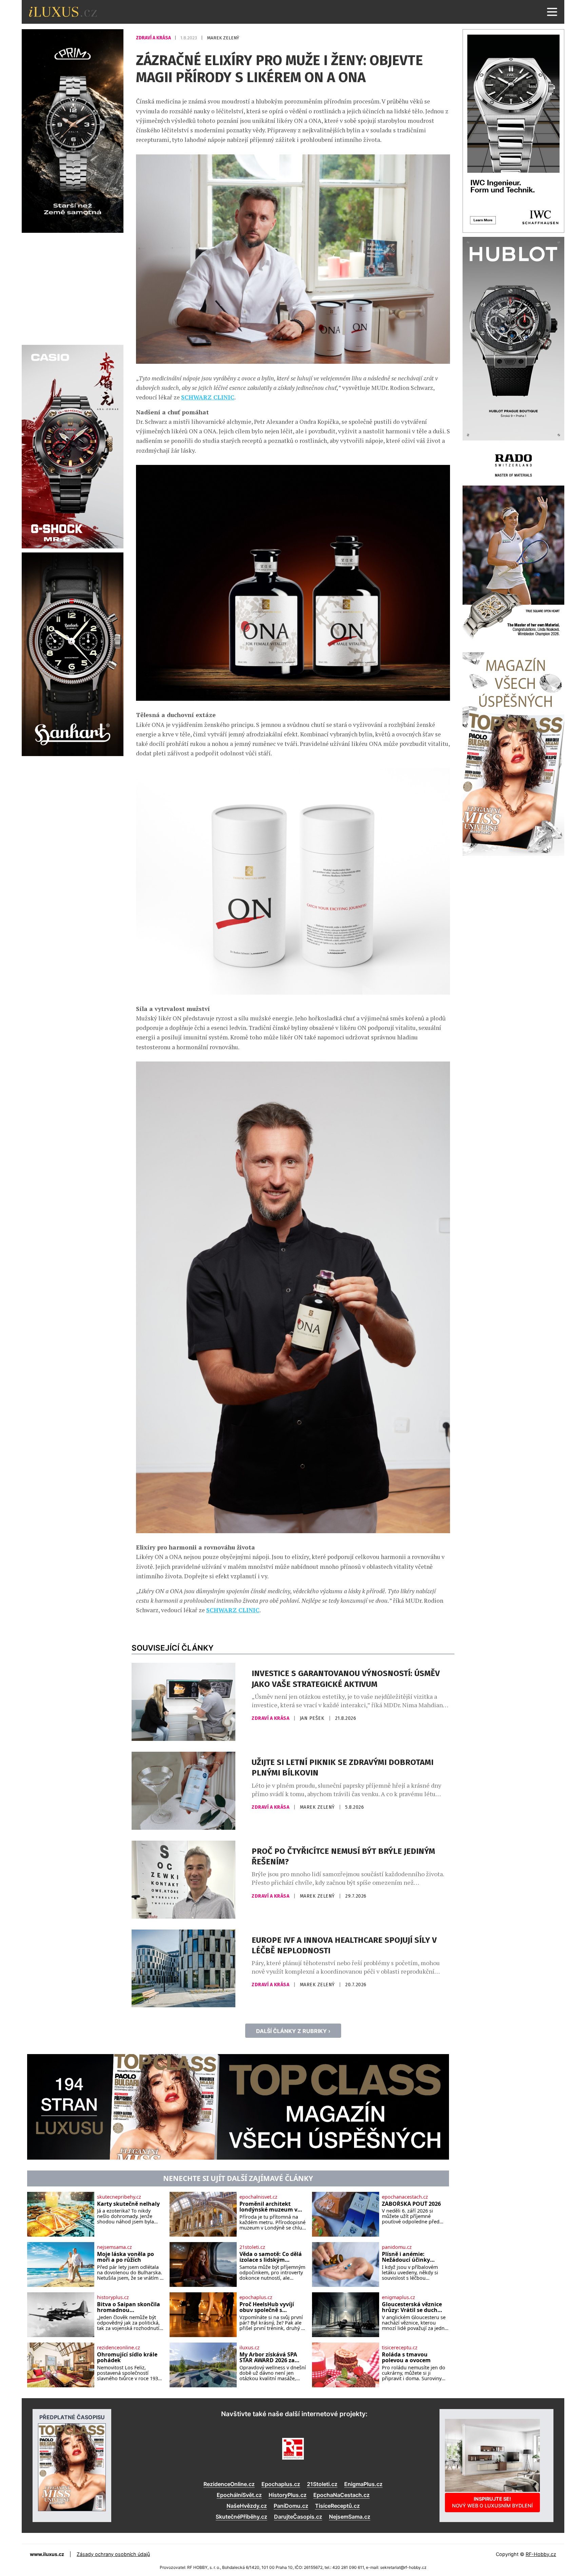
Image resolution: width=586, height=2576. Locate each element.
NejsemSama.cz (350, 2517)
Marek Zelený (223, 38)
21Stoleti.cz (322, 2484)
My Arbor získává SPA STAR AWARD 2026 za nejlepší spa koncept (268, 2358)
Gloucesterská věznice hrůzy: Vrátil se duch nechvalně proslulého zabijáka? (412, 2307)
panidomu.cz (397, 2247)
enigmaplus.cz (398, 2297)
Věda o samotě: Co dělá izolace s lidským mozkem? (271, 2257)
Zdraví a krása (154, 38)
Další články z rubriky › (293, 2031)
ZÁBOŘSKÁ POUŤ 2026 (411, 2204)
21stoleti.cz (252, 2247)
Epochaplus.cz (281, 2484)
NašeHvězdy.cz (247, 2506)
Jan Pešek (313, 1718)
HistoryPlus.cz (288, 2495)
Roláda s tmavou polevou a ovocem (406, 2358)
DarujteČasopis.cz (298, 2517)
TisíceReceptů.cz (337, 2506)
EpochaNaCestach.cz (341, 2495)
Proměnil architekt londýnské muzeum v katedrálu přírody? (268, 2207)
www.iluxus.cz (47, 2554)
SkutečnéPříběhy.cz (241, 2517)
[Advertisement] (73, 288)
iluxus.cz (249, 2348)
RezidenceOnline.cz (229, 2484)
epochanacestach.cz (405, 2197)
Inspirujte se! (492, 2502)
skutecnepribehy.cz (119, 2197)
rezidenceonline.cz (119, 2348)
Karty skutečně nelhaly (128, 2204)
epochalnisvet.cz (258, 2197)
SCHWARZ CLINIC (208, 397)
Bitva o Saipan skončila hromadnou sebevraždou (129, 2307)
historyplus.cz (113, 2297)
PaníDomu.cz (291, 2506)
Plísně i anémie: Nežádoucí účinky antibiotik (406, 2257)
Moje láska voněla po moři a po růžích (125, 2257)
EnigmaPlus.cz (363, 2484)
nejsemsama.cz (114, 2247)
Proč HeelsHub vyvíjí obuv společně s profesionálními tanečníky (267, 2307)
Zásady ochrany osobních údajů (113, 2554)
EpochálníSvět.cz (239, 2495)
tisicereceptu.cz (400, 2348)
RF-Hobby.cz (541, 2554)
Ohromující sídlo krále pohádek (127, 2358)
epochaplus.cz (256, 2297)
